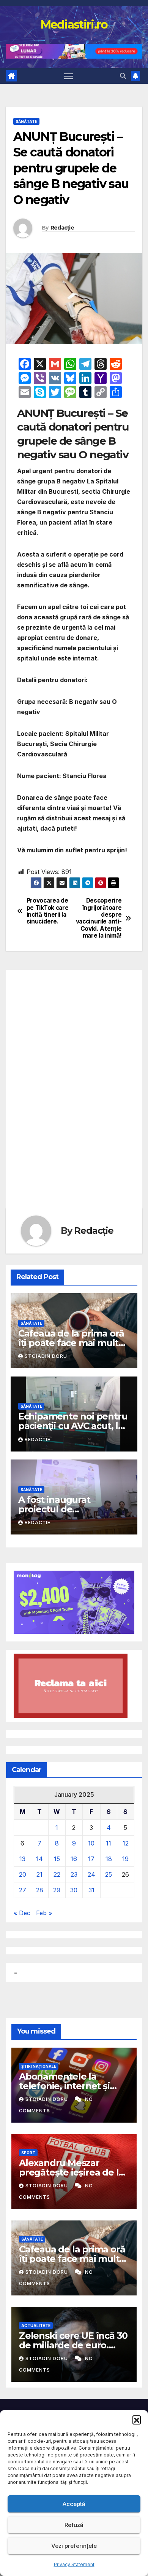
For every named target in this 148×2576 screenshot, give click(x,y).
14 (39, 1859)
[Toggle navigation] (69, 76)
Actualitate (36, 2326)
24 (91, 1874)
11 (109, 1843)
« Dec (22, 1913)
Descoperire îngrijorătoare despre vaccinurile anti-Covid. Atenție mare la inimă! (99, 918)
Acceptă (74, 2504)
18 (109, 1859)
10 (91, 1843)
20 (23, 1874)
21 (39, 1874)
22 (57, 1874)
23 (74, 1874)
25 (109, 1874)
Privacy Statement (74, 2564)
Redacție (62, 228)
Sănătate (26, 121)
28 (40, 1890)
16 (74, 1859)
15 (57, 1859)
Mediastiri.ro (74, 25)
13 (22, 1859)
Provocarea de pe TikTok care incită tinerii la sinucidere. (48, 911)
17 (91, 1859)
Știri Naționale (39, 2066)
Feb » (44, 1913)
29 (57, 1890)
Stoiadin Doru (46, 1356)
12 (126, 1843)
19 (125, 1859)
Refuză (74, 2525)
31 (91, 1890)
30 (74, 1890)
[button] (137, 2420)
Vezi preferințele (74, 2546)
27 (23, 1890)
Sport (28, 2153)
